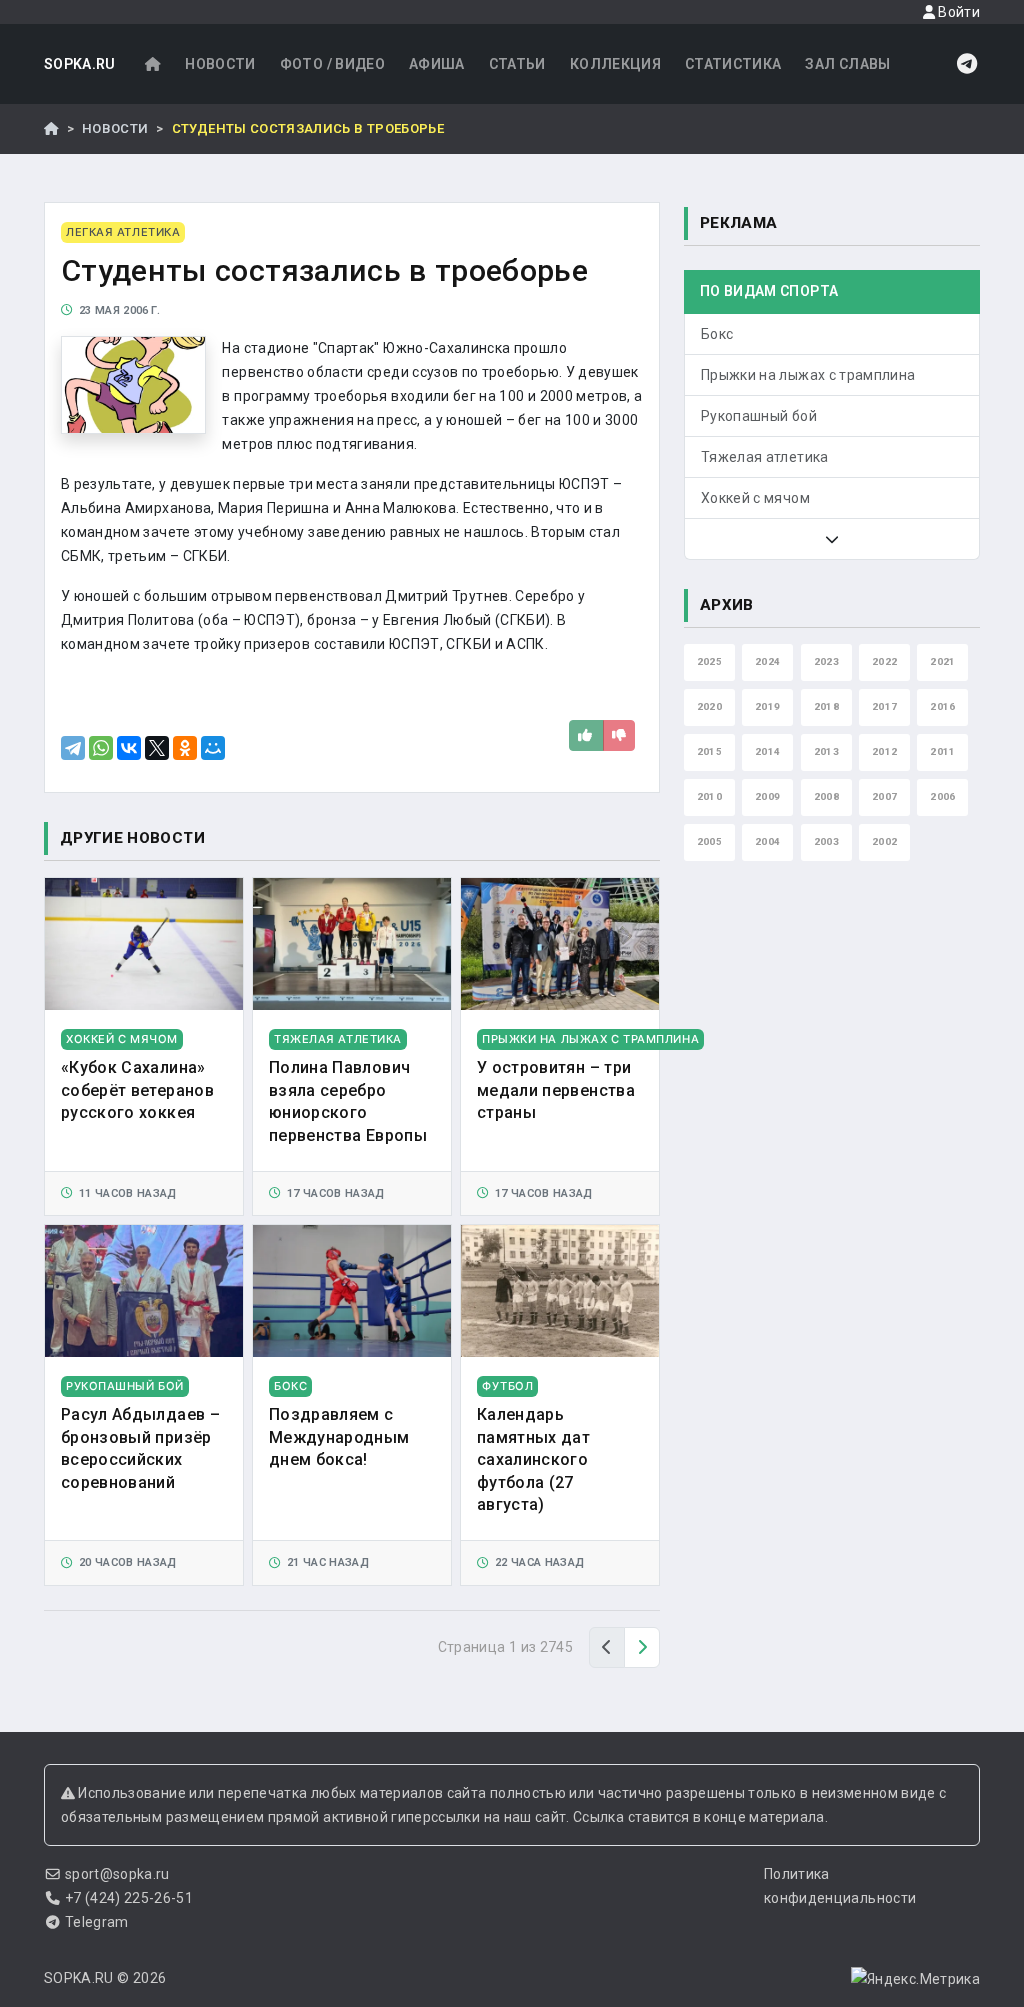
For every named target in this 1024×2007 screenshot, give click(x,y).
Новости (220, 64)
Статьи (517, 64)
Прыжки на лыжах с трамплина (808, 375)
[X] (157, 748)
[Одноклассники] (185, 748)
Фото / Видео (332, 64)
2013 (826, 751)
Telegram (97, 1922)
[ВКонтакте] (129, 748)
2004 (767, 841)
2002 (884, 841)
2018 (826, 706)
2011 (942, 751)
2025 (709, 661)
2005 (709, 841)
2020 (709, 706)
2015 (709, 751)
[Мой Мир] (213, 748)
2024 (767, 661)
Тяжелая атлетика (765, 457)
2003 (826, 841)
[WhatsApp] (101, 748)
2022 (884, 661)
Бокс (717, 334)
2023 (826, 661)
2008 (826, 796)
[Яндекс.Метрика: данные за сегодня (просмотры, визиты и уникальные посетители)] (915, 1979)
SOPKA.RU (80, 64)
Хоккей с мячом (755, 498)
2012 (884, 751)
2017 (884, 706)
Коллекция (615, 64)
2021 (942, 661)
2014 (767, 751)
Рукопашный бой (759, 416)
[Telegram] (73, 748)
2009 (767, 796)
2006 (942, 796)
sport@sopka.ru (117, 1874)
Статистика (733, 64)
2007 (884, 796)
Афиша (437, 64)
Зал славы (847, 64)
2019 (767, 706)
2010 (709, 796)
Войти (957, 12)
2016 (942, 706)
